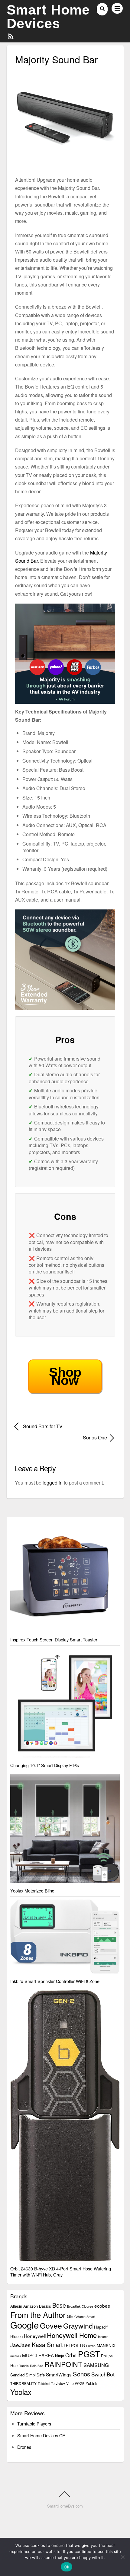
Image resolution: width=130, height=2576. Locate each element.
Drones (24, 2447)
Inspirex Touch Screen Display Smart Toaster (54, 1639)
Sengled (17, 2375)
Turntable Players (34, 2424)
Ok (67, 2567)
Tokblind (44, 2384)
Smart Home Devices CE (41, 2435)
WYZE (80, 2384)
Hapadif (101, 2327)
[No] (122, 2557)
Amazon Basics (37, 2306)
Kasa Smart (47, 2345)
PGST (89, 2354)
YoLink (91, 2383)
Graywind (78, 2326)
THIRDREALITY (23, 2383)
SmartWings (59, 2374)
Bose (59, 2305)
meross (16, 2356)
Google (24, 2325)
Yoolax (21, 2392)
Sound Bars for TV (43, 1426)
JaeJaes (20, 2345)
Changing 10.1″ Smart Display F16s (45, 1765)
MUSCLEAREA (38, 2355)
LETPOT (71, 2345)
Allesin (16, 2306)
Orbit (71, 2355)
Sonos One (61, 1437)
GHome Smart (85, 2317)
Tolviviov (58, 2383)
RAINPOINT (63, 2364)
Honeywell (35, 2336)
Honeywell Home (72, 2335)
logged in (53, 1483)
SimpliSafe (35, 2375)
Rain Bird (37, 2366)
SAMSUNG (96, 2365)
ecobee (102, 2306)
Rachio (24, 2366)
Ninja (60, 2356)
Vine (70, 2383)
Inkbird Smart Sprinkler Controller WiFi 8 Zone (55, 1981)
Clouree (87, 2306)
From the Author (38, 2314)
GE (70, 2316)
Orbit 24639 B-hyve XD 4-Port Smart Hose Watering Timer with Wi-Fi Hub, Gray (61, 2271)
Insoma (103, 2337)
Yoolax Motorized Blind (32, 1891)
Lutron (91, 2346)
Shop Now (65, 1376)
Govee (51, 2325)
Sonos (81, 2374)
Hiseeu (16, 2336)
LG (83, 2345)
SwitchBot (103, 2374)
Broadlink (74, 2306)
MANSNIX (106, 2345)
